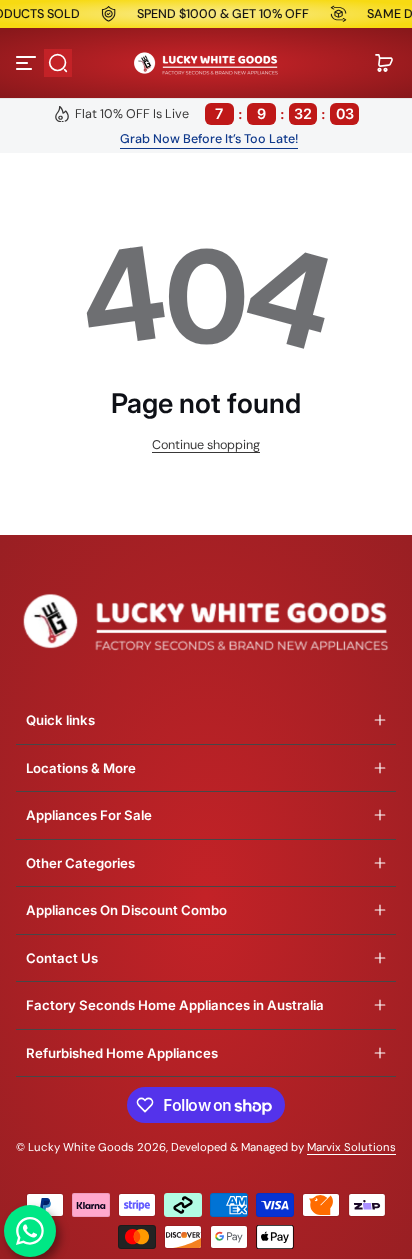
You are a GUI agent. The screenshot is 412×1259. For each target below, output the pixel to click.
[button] (58, 63)
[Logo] (206, 63)
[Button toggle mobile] (28, 63)
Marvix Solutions (351, 1147)
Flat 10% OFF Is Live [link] (214, 113)
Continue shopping (206, 445)
